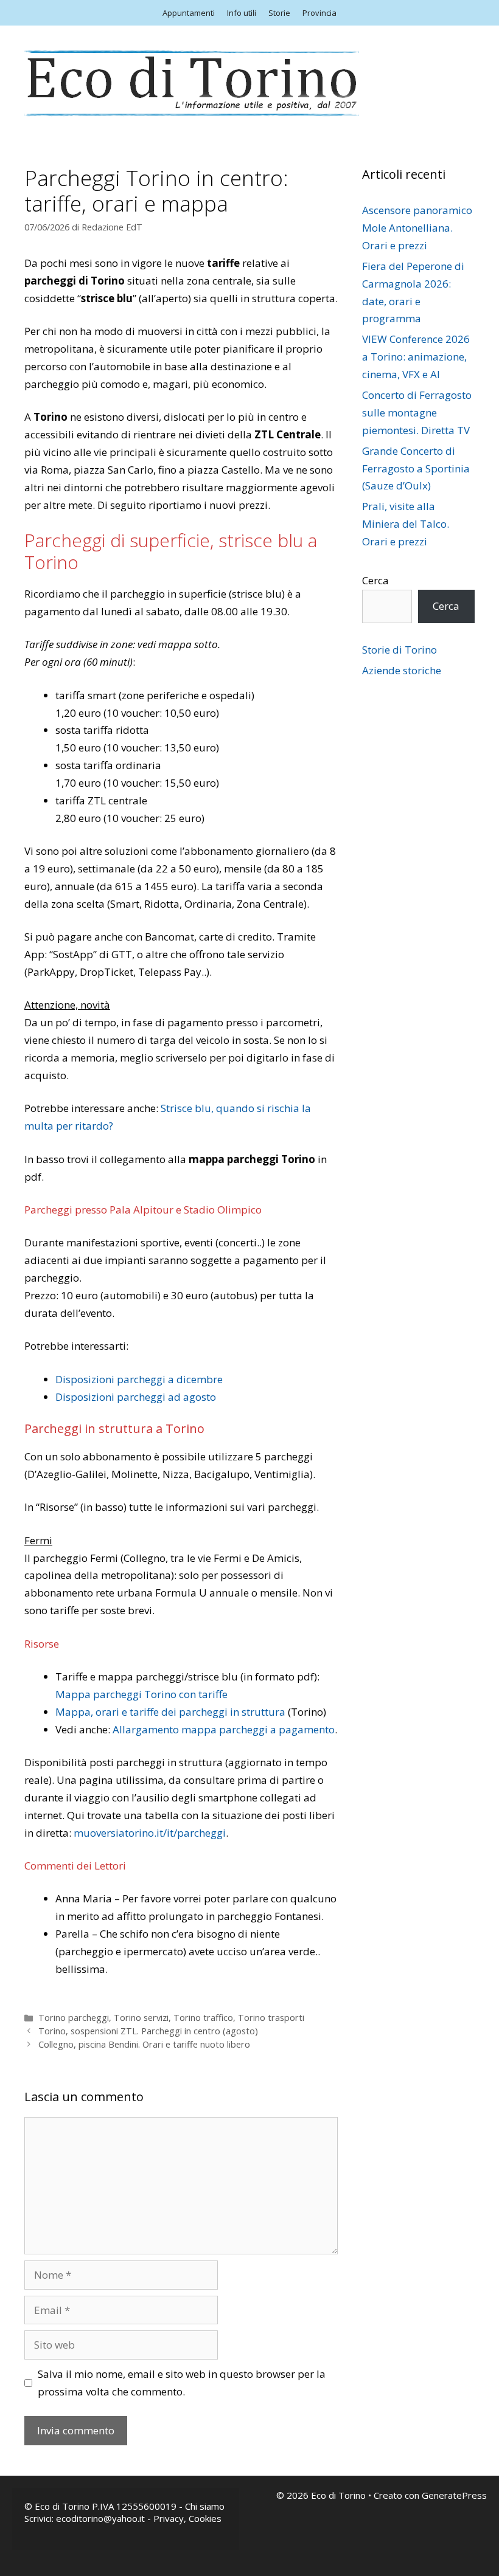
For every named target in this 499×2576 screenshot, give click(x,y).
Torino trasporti (271, 2018)
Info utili (242, 13)
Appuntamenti (189, 13)
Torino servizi (141, 2018)
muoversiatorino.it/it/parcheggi (150, 1833)
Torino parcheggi (74, 2018)
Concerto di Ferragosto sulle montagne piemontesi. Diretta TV (417, 413)
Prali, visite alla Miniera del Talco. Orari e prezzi (406, 524)
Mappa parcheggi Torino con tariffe (141, 1694)
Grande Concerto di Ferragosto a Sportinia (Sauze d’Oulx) (416, 468)
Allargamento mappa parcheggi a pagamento (224, 1729)
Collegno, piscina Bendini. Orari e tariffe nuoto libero (144, 2044)
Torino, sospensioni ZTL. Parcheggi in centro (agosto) (148, 2031)
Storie (279, 13)
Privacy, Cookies (187, 2518)
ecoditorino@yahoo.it (100, 2518)
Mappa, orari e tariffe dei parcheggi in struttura (170, 1712)
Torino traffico (203, 2018)
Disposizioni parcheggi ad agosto (136, 1397)
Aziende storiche (402, 670)
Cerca (375, 580)
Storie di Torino (400, 650)
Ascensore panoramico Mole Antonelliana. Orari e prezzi (417, 228)
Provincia (319, 13)
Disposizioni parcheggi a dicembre (139, 1379)
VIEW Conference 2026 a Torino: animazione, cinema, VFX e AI (416, 357)
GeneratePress (454, 2495)
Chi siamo (205, 2506)
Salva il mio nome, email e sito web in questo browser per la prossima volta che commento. (182, 2383)
